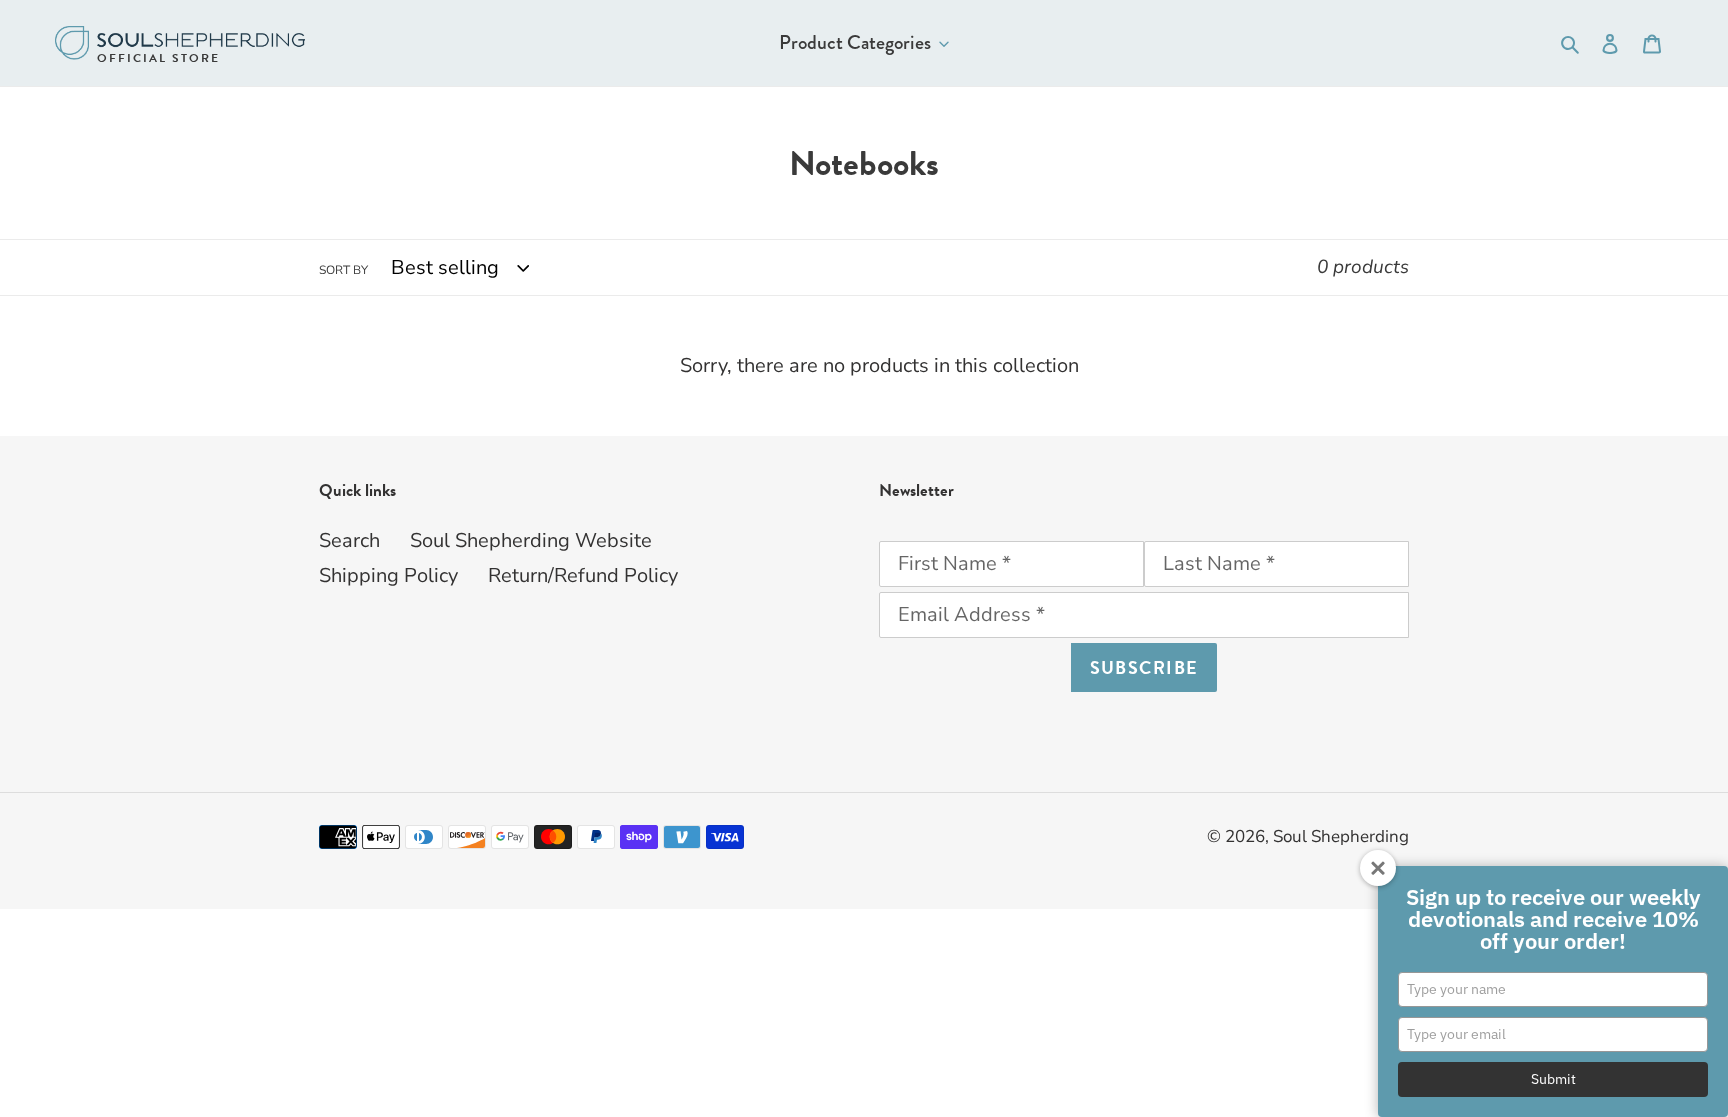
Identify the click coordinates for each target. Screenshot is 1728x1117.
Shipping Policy (388, 575)
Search (349, 540)
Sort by (343, 270)
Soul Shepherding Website (531, 540)
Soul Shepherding (1341, 836)
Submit (1553, 1079)
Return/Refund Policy (583, 575)
